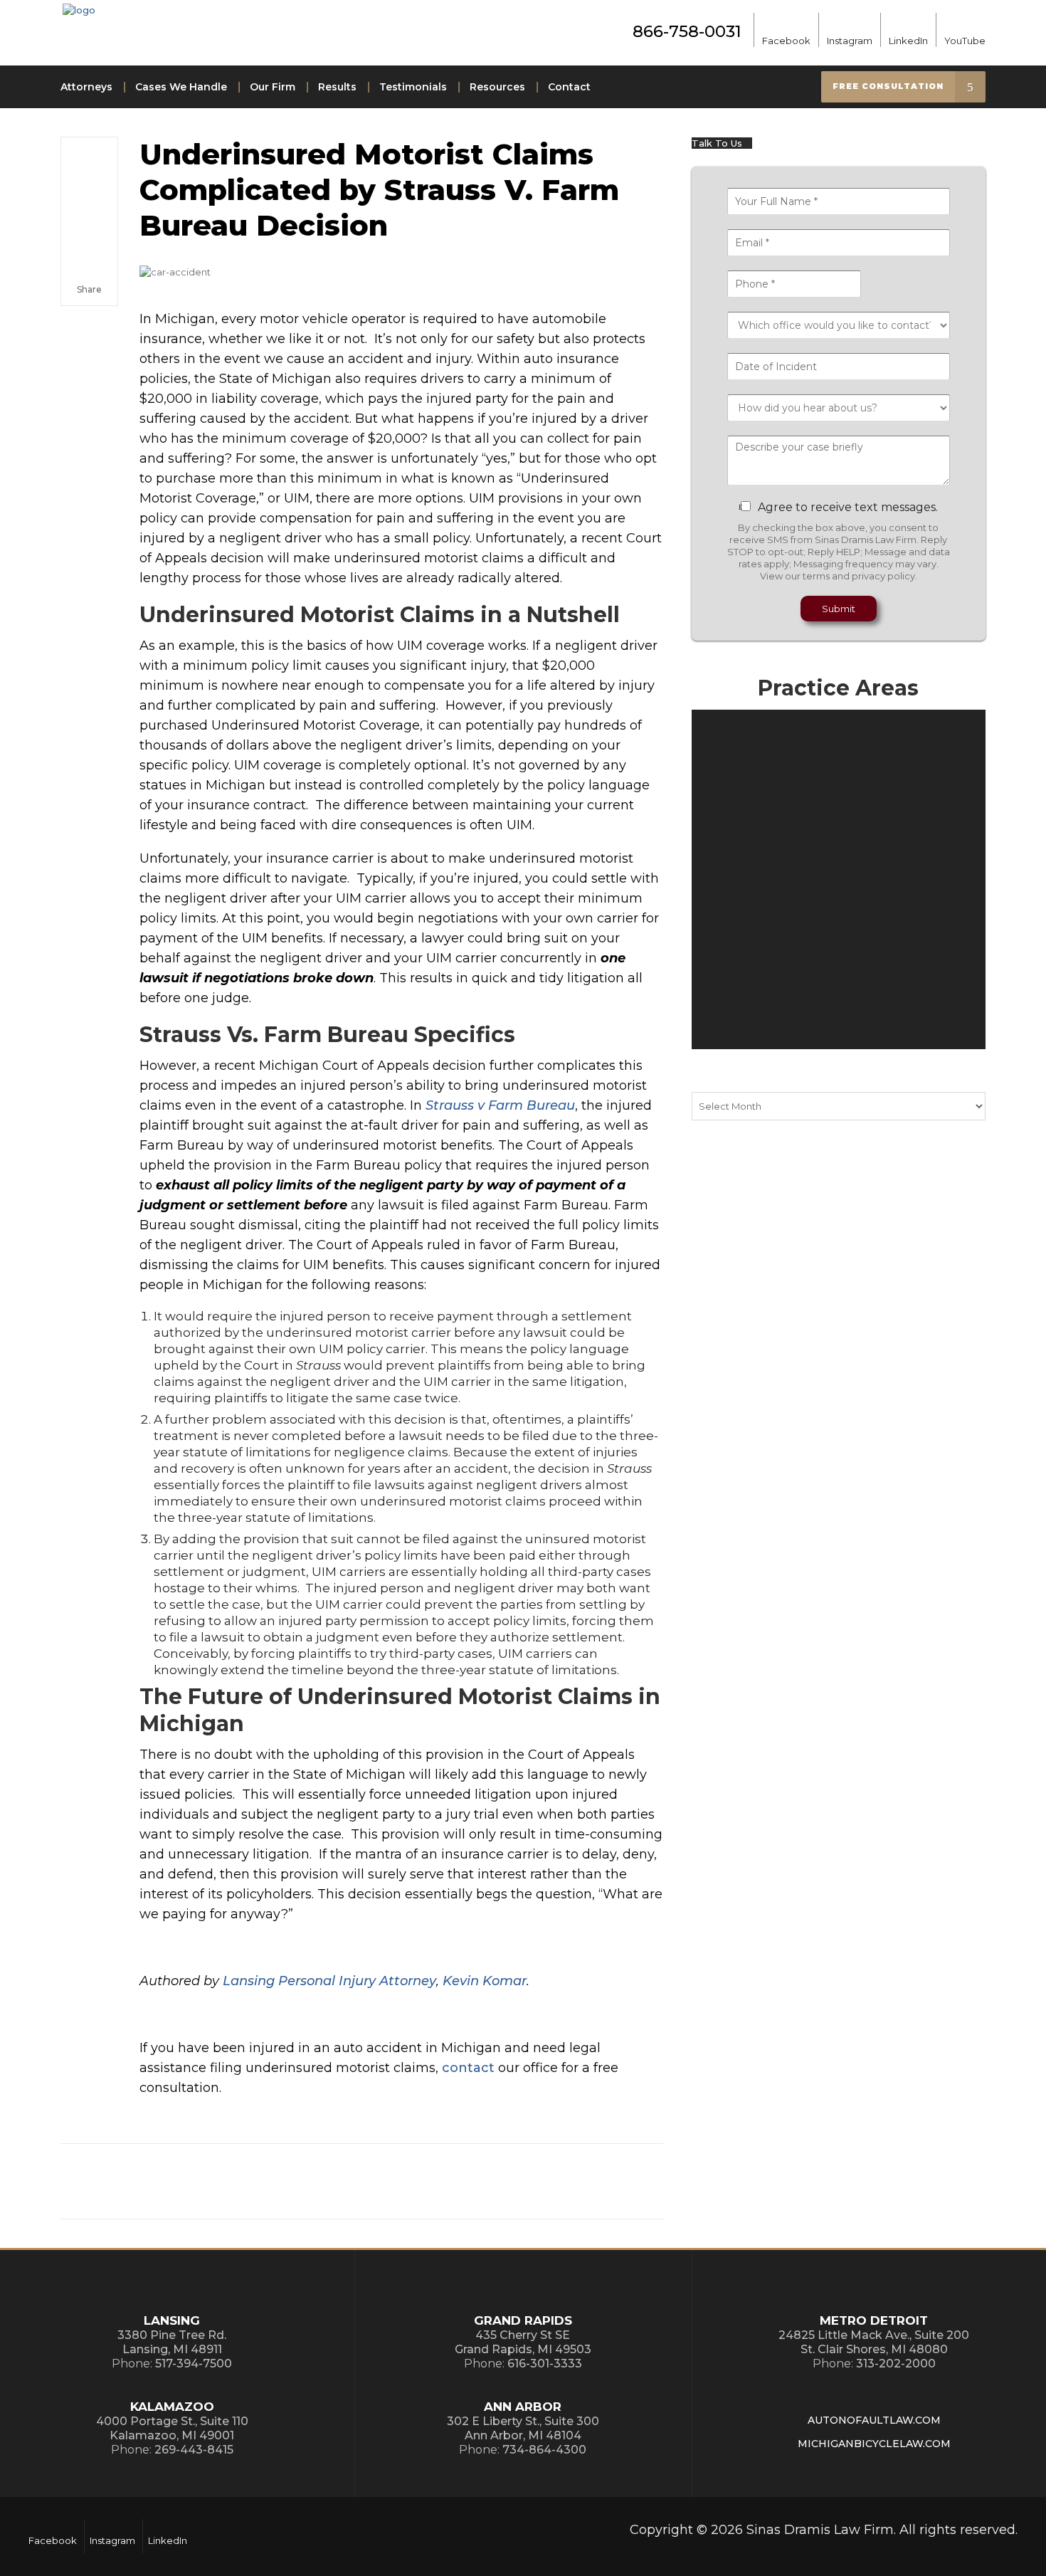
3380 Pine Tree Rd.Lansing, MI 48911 (172, 2342)
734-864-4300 (544, 2450)
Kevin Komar (485, 1981)
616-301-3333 (545, 2364)
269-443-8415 (194, 2450)
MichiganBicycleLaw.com (874, 2444)
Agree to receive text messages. (848, 507)
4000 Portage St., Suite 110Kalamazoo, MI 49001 (172, 2428)
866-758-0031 (687, 31)
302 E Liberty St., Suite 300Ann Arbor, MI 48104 (523, 2428)
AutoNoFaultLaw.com (874, 2420)
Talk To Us (718, 143)
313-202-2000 (896, 2364)
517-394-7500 (194, 2364)
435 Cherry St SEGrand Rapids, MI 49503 (523, 2342)
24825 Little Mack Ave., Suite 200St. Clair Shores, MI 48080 (874, 2342)
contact (468, 2068)
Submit (839, 609)
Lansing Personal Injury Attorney (329, 1981)
